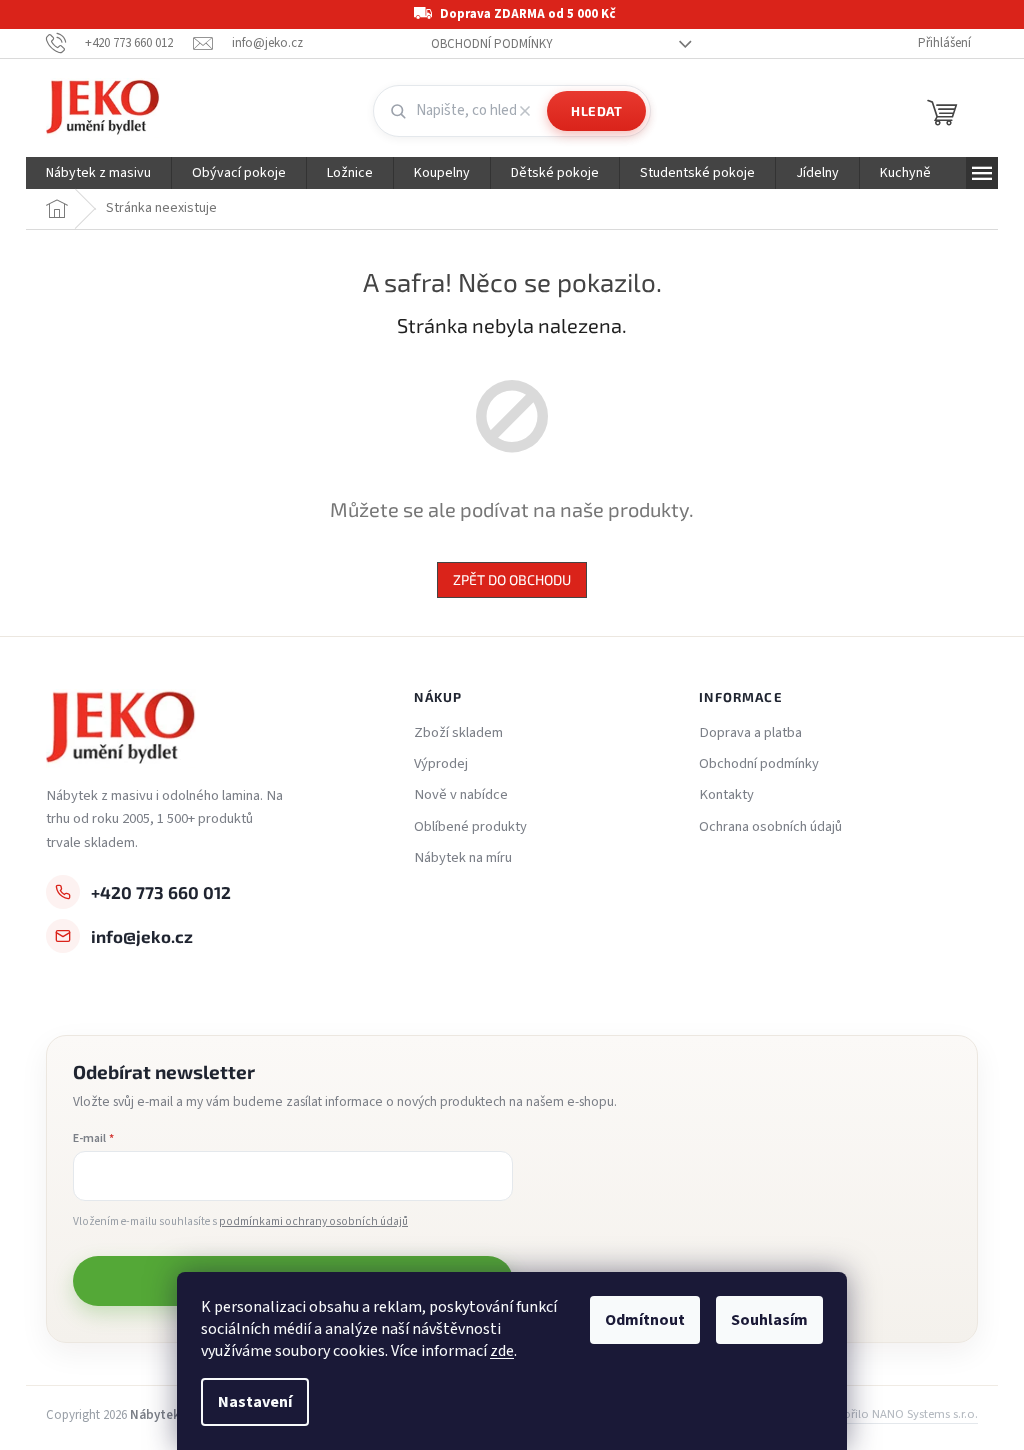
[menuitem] (98, 173)
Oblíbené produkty (470, 827)
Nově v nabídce (461, 795)
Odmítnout (645, 1320)
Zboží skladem (458, 733)
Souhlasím (769, 1320)
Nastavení (255, 1402)
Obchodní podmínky (492, 44)
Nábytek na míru (463, 858)
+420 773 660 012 (161, 892)
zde (502, 1351)
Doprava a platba (750, 733)
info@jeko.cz (142, 936)
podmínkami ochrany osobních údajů (313, 1221)
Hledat (596, 111)
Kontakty (726, 795)
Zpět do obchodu (512, 579)
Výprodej (441, 764)
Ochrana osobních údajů (770, 827)
